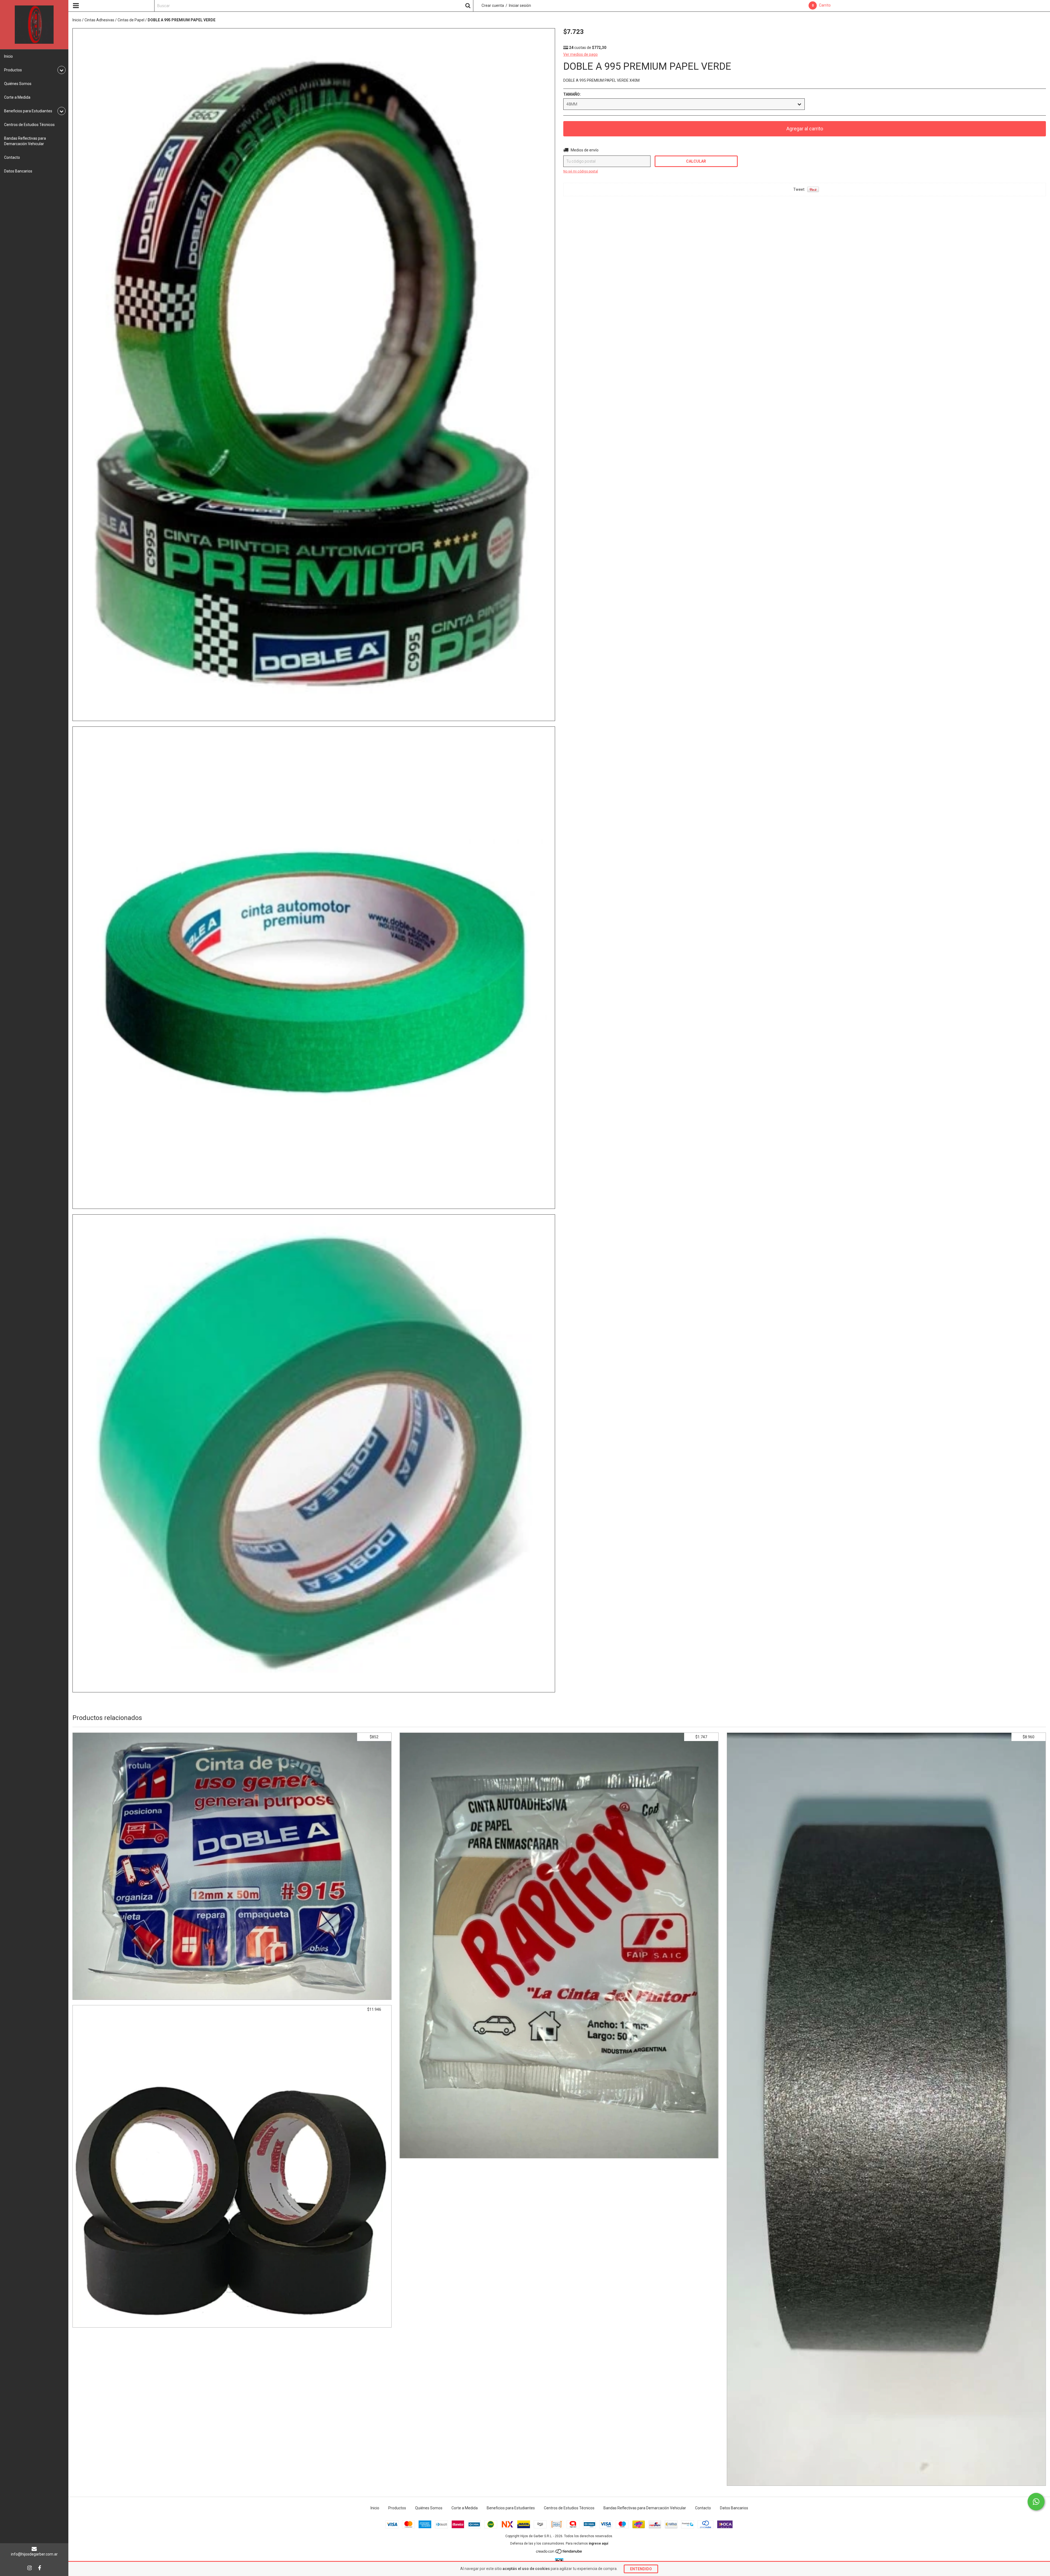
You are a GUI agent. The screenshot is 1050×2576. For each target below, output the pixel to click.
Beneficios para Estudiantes (511, 2508)
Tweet (799, 189)
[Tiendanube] (559, 2553)
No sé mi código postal (581, 171)
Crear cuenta (493, 5)
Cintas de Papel (131, 20)
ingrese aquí (598, 2543)
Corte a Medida (17, 97)
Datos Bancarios (18, 171)
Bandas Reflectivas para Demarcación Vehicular (25, 141)
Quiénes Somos (18, 84)
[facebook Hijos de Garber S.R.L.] (40, 2568)
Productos (397, 2508)
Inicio (8, 56)
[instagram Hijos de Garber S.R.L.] (30, 2568)
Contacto (12, 157)
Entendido (641, 2569)
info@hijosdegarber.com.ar (34, 2554)
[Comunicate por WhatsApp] (1036, 2502)
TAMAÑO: (572, 94)
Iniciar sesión (520, 5)
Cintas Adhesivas (99, 20)
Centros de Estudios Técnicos (29, 125)
